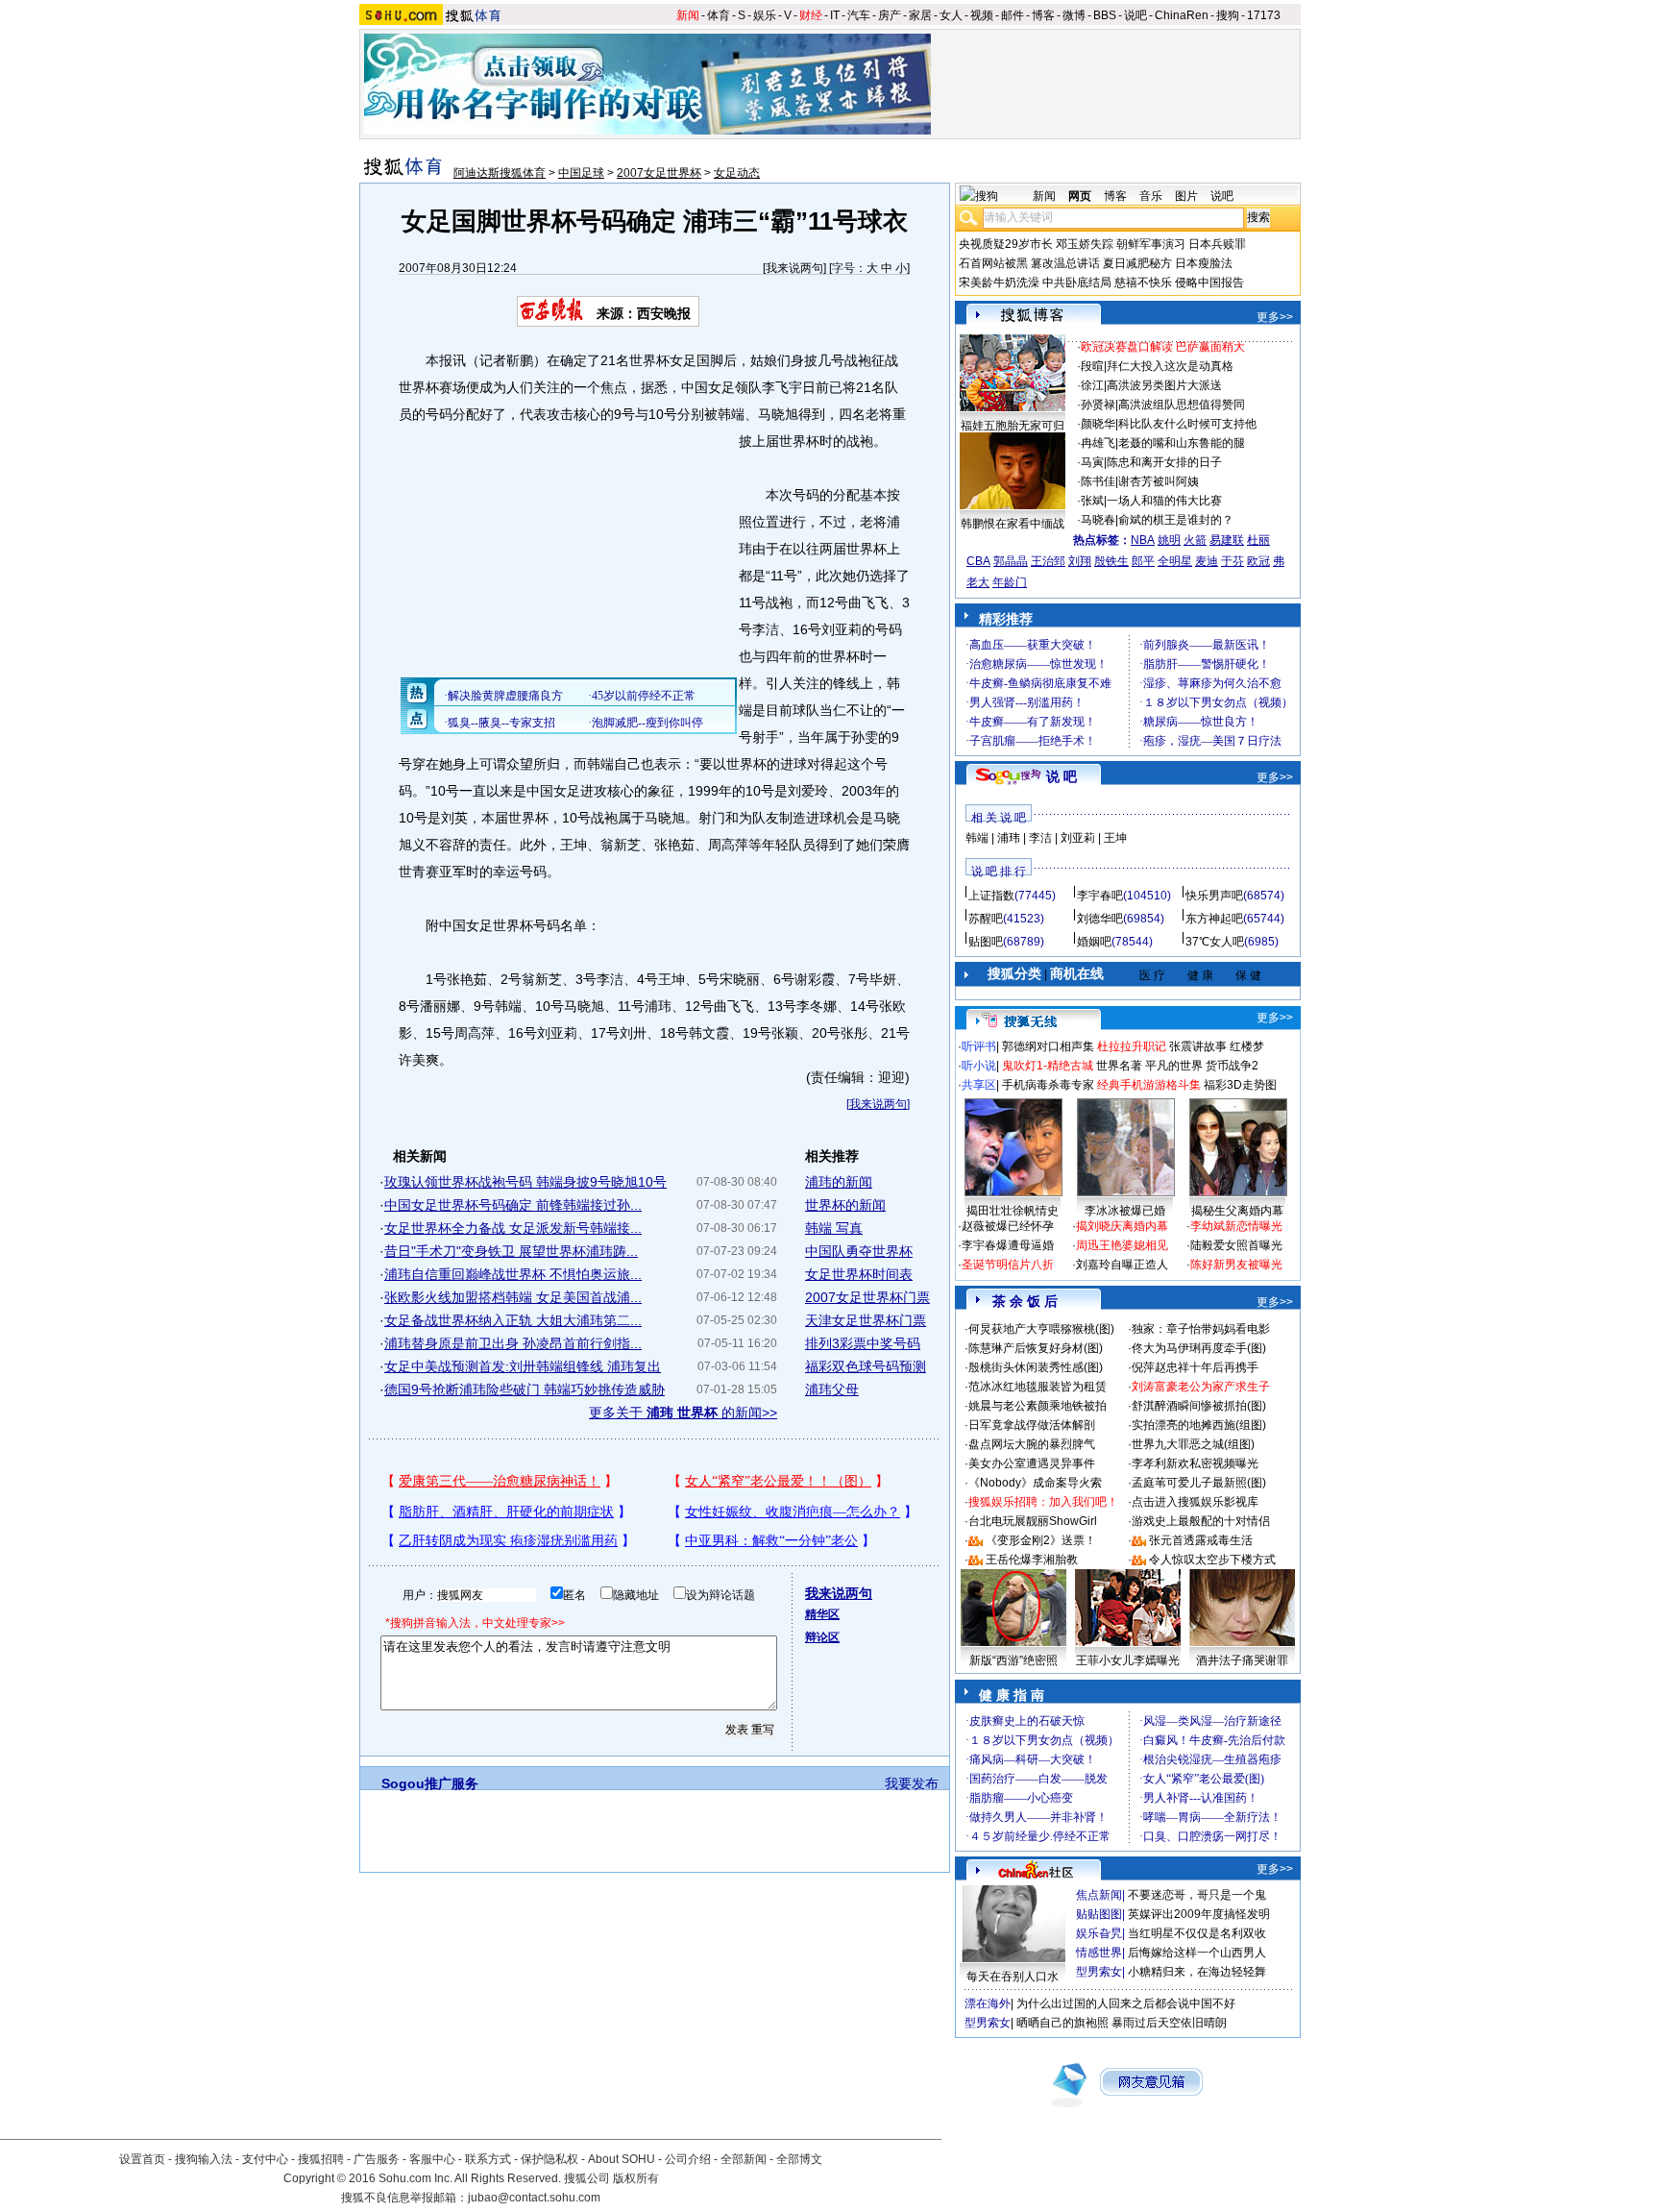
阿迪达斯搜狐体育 (500, 173)
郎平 (1143, 561)
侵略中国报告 (1209, 283)
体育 (719, 15)
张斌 (1092, 501)
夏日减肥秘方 (1137, 263)
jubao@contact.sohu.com (534, 2198)
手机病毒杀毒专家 (1048, 1085)
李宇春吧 (1100, 896)
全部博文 (799, 2159)
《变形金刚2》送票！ (1041, 1540)
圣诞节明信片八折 (1008, 1265)
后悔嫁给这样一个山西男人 (1197, 1953)
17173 (1264, 15)
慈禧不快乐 (1143, 283)
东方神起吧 (1214, 919)
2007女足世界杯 (659, 173)
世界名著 (1119, 1066)
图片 (1186, 196)
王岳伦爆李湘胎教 (1032, 1560)
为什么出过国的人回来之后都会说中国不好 (1126, 2003)
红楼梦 (1247, 1046)
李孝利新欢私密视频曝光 (1195, 1463)
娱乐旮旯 (1099, 1933)
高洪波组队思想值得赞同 (1182, 405)
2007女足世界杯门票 (867, 1297)
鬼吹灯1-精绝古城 (1048, 1066)
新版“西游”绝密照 (1013, 1660)
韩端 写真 (834, 1228)
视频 (982, 15)
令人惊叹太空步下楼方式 (1212, 1560)
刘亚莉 (1078, 838)
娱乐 (765, 15)
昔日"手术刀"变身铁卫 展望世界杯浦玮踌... (511, 1251)
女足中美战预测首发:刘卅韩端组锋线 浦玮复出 (523, 1366)
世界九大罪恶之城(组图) (1193, 1444)
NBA (1143, 540)
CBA (978, 561)
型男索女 (1099, 1972)
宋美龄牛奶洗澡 (999, 283)
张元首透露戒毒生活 (1201, 1540)
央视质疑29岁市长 (1006, 244)
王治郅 (1048, 561)
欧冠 (1258, 561)
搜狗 (1228, 15)
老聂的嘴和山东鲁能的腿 (1182, 443)
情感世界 (1099, 1953)
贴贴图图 (1099, 1914)
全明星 (1175, 561)
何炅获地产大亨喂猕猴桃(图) (1041, 1329)
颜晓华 (1098, 424)
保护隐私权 (549, 2159)
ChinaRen (1182, 15)
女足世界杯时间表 (859, 1274)
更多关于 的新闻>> (683, 1413)
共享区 (979, 1085)
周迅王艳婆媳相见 (1122, 1245)
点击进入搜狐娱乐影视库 (1195, 1502)
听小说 (979, 1066)
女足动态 (737, 173)
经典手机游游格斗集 (1149, 1085)
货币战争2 (1232, 1066)
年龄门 (1010, 582)
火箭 (1195, 540)
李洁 (1040, 838)
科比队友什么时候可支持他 (1187, 424)
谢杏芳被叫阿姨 (1159, 481)
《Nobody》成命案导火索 (1035, 1483)
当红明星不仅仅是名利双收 (1197, 1933)
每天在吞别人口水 (1013, 1977)
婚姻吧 (1094, 942)
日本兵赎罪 (1217, 244)
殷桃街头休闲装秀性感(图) (1036, 1367)
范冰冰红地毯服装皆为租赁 (1037, 1387)
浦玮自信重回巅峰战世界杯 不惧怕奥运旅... (513, 1274)
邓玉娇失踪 (1085, 244)
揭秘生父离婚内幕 (1237, 1211)
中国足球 (581, 173)
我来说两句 (794, 268)
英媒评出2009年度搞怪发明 (1199, 1914)
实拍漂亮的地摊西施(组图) (1199, 1425)
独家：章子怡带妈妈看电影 (1201, 1329)
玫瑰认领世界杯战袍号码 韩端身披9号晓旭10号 (525, 1182)
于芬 (1233, 561)
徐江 (1092, 385)
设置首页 (142, 2159)
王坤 (1115, 838)
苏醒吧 (986, 919)
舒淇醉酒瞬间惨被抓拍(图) (1199, 1406)
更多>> (1275, 317)
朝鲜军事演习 (1151, 244)
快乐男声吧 (1214, 896)
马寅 (1092, 462)
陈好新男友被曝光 (1236, 1265)
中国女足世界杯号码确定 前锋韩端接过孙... (513, 1205)
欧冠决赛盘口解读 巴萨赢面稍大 (1163, 347)
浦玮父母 (832, 1389)
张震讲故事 (1198, 1046)
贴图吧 (986, 942)
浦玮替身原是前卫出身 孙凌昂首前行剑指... (513, 1343)
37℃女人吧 (1215, 942)
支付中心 (265, 2159)
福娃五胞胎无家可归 (1013, 426)
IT (835, 15)
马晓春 (1098, 520)
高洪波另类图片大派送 (1164, 385)
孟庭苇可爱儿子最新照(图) (1199, 1483)
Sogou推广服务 (430, 1783)
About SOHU (622, 2159)
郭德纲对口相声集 (1048, 1046)
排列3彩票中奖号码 (863, 1343)
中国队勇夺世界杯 (859, 1251)
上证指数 (991, 896)
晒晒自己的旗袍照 (1062, 2023)
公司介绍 (688, 2159)
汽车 (859, 15)
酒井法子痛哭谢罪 (1242, 1660)
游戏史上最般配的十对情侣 (1201, 1521)
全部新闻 (744, 2159)
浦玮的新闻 (839, 1182)
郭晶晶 (1011, 561)
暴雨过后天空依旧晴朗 (1169, 2023)
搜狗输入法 (204, 2159)
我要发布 (912, 1783)
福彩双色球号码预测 (866, 1366)
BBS (1105, 15)
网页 (1080, 196)
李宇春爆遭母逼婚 (1008, 1245)
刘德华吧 (1100, 919)
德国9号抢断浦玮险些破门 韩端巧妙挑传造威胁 (525, 1389)
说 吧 (1062, 776)
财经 (811, 15)
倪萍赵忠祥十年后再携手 (1195, 1367)
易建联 (1227, 540)
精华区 (822, 1614)
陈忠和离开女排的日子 (1164, 462)
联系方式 (488, 2159)
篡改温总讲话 (1065, 263)
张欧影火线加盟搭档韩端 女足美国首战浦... (513, 1297)
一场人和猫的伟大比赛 (1164, 501)
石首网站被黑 (993, 263)
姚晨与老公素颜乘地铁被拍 (1037, 1406)
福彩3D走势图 (1240, 1085)
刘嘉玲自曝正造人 (1122, 1265)
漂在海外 (988, 2003)
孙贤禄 (1098, 405)
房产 (890, 15)
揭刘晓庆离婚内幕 (1122, 1226)
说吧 (1135, 15)
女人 (951, 15)
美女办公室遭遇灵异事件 (1032, 1463)
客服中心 (432, 2159)
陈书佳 (1098, 481)
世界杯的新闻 (845, 1205)
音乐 (1151, 196)
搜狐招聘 (321, 2159)
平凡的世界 (1174, 1066)
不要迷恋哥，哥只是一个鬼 (1197, 1895)
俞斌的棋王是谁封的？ (1176, 520)
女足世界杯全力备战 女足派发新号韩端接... (513, 1228)
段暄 (1092, 366)
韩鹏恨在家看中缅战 (1013, 524)
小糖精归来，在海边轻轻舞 (1197, 1972)
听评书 (979, 1046)
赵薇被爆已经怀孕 (1008, 1226)
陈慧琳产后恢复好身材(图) (1036, 1348)
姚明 (1169, 540)
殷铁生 (1111, 561)
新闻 (688, 15)
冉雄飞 (1098, 443)
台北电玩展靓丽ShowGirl (1033, 1521)
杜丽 (1258, 540)
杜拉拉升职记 (1132, 1046)
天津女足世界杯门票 (866, 1320)
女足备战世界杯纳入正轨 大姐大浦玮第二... (513, 1320)
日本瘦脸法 (1204, 263)
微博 (1074, 15)
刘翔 (1080, 561)
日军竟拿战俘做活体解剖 (1032, 1425)
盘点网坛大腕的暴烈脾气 (1032, 1444)
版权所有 (636, 2178)
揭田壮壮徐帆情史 (1013, 1211)
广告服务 (377, 2159)
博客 (1043, 15)
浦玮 (1009, 838)
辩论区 (822, 1637)
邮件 (1013, 15)
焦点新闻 (1099, 1895)
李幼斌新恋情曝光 (1236, 1226)
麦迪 (1207, 561)
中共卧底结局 (1077, 283)
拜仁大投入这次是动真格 (1170, 366)
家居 (920, 15)
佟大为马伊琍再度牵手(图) (1199, 1348)
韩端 (977, 838)
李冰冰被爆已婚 (1125, 1211)
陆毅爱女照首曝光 (1236, 1245)
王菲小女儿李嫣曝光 (1128, 1660)
